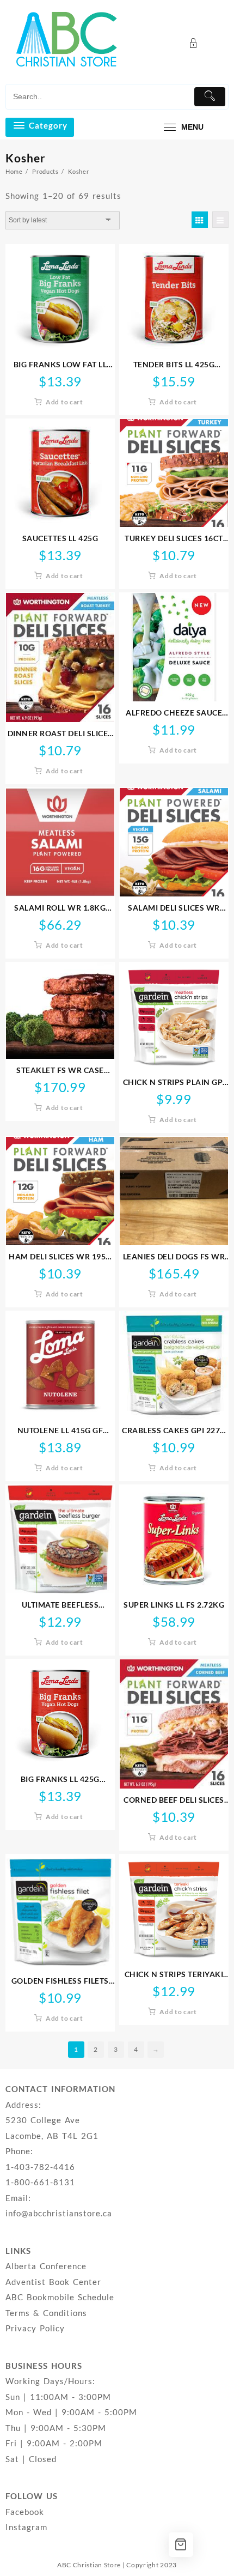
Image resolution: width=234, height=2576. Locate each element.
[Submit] (210, 97)
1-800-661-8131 (40, 2182)
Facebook (25, 2512)
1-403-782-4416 (40, 2167)
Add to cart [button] (64, 402)
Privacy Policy (35, 2328)
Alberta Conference (46, 2266)
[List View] (220, 220)
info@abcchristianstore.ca (59, 2213)
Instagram (26, 2527)
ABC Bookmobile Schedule (60, 2297)
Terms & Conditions (46, 2313)
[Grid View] (200, 220)
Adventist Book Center (53, 2282)
